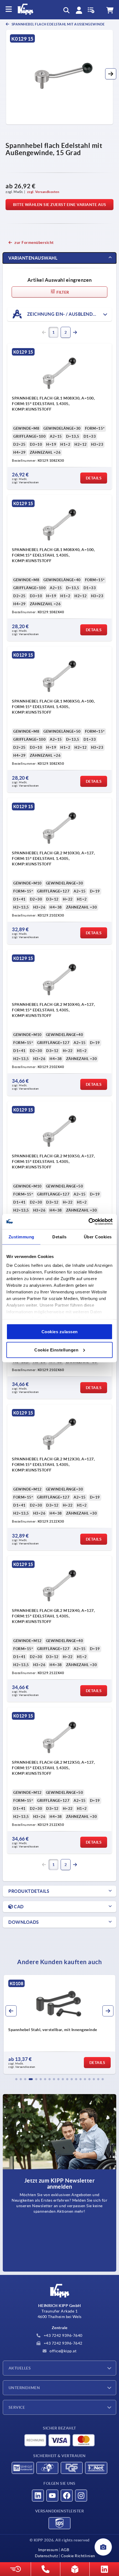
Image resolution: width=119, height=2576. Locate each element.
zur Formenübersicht (34, 242)
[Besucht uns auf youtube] (52, 2496)
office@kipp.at (63, 2351)
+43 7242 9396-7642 (63, 2343)
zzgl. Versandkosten (43, 192)
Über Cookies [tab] (98, 1237)
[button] (111, 74)
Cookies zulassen (60, 1332)
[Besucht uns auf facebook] (67, 2496)
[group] (59, 2024)
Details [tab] (59, 1237)
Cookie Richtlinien (78, 2556)
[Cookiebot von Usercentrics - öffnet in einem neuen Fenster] (88, 1222)
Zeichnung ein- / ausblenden (62, 314)
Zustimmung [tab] (21, 1237)
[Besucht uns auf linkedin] (38, 2496)
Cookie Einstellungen (56, 1350)
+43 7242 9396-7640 (63, 2335)
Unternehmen (24, 2388)
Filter (62, 292)
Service (17, 2407)
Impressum (48, 2550)
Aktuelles (20, 2368)
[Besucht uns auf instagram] (81, 2496)
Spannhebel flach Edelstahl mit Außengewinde (58, 24)
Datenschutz (46, 2556)
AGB (65, 2550)
